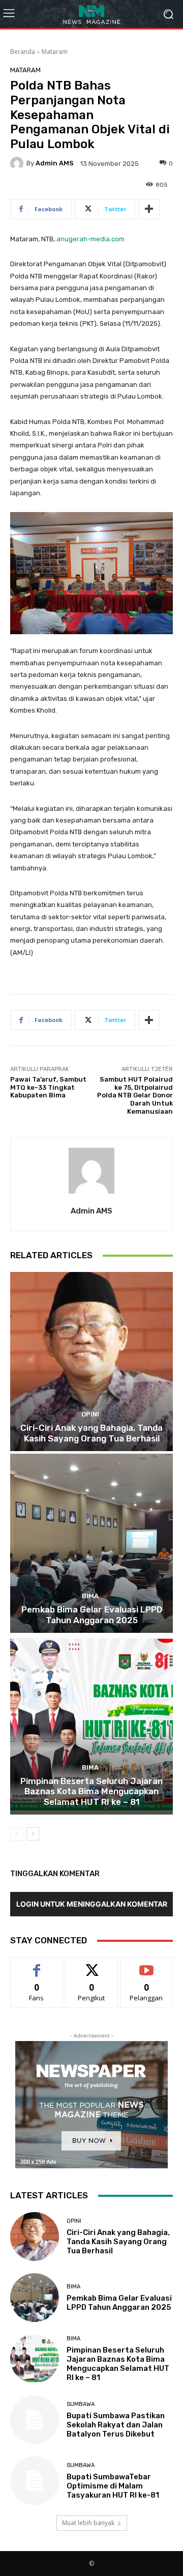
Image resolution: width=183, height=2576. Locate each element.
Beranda (23, 52)
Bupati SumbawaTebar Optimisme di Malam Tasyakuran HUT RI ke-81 (113, 2486)
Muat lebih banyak (88, 2523)
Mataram (55, 52)
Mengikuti (92, 1965)
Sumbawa (81, 2404)
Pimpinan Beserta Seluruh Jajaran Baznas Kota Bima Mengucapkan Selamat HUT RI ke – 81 (91, 1791)
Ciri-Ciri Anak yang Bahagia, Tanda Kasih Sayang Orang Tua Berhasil (91, 1433)
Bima (90, 1596)
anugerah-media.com (90, 239)
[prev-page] (17, 1834)
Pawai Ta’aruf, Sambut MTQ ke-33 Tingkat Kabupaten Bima (48, 1087)
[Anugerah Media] (91, 14)
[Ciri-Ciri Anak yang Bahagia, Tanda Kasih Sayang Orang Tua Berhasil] (91, 1362)
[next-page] (33, 1834)
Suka (37, 1965)
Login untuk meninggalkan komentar (92, 1904)
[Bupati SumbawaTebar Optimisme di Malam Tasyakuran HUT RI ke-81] (35, 2481)
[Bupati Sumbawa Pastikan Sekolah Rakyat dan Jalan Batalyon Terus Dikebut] (35, 2420)
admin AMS (55, 163)
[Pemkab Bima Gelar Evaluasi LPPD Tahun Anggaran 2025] (91, 1543)
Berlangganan (146, 1965)
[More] (149, 209)
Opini (90, 1414)
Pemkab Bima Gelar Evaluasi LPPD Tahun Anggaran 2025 (92, 1615)
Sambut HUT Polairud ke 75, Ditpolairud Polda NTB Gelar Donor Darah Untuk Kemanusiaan (135, 1095)
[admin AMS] (18, 163)
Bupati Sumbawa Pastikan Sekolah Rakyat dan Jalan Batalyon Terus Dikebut (116, 2425)
